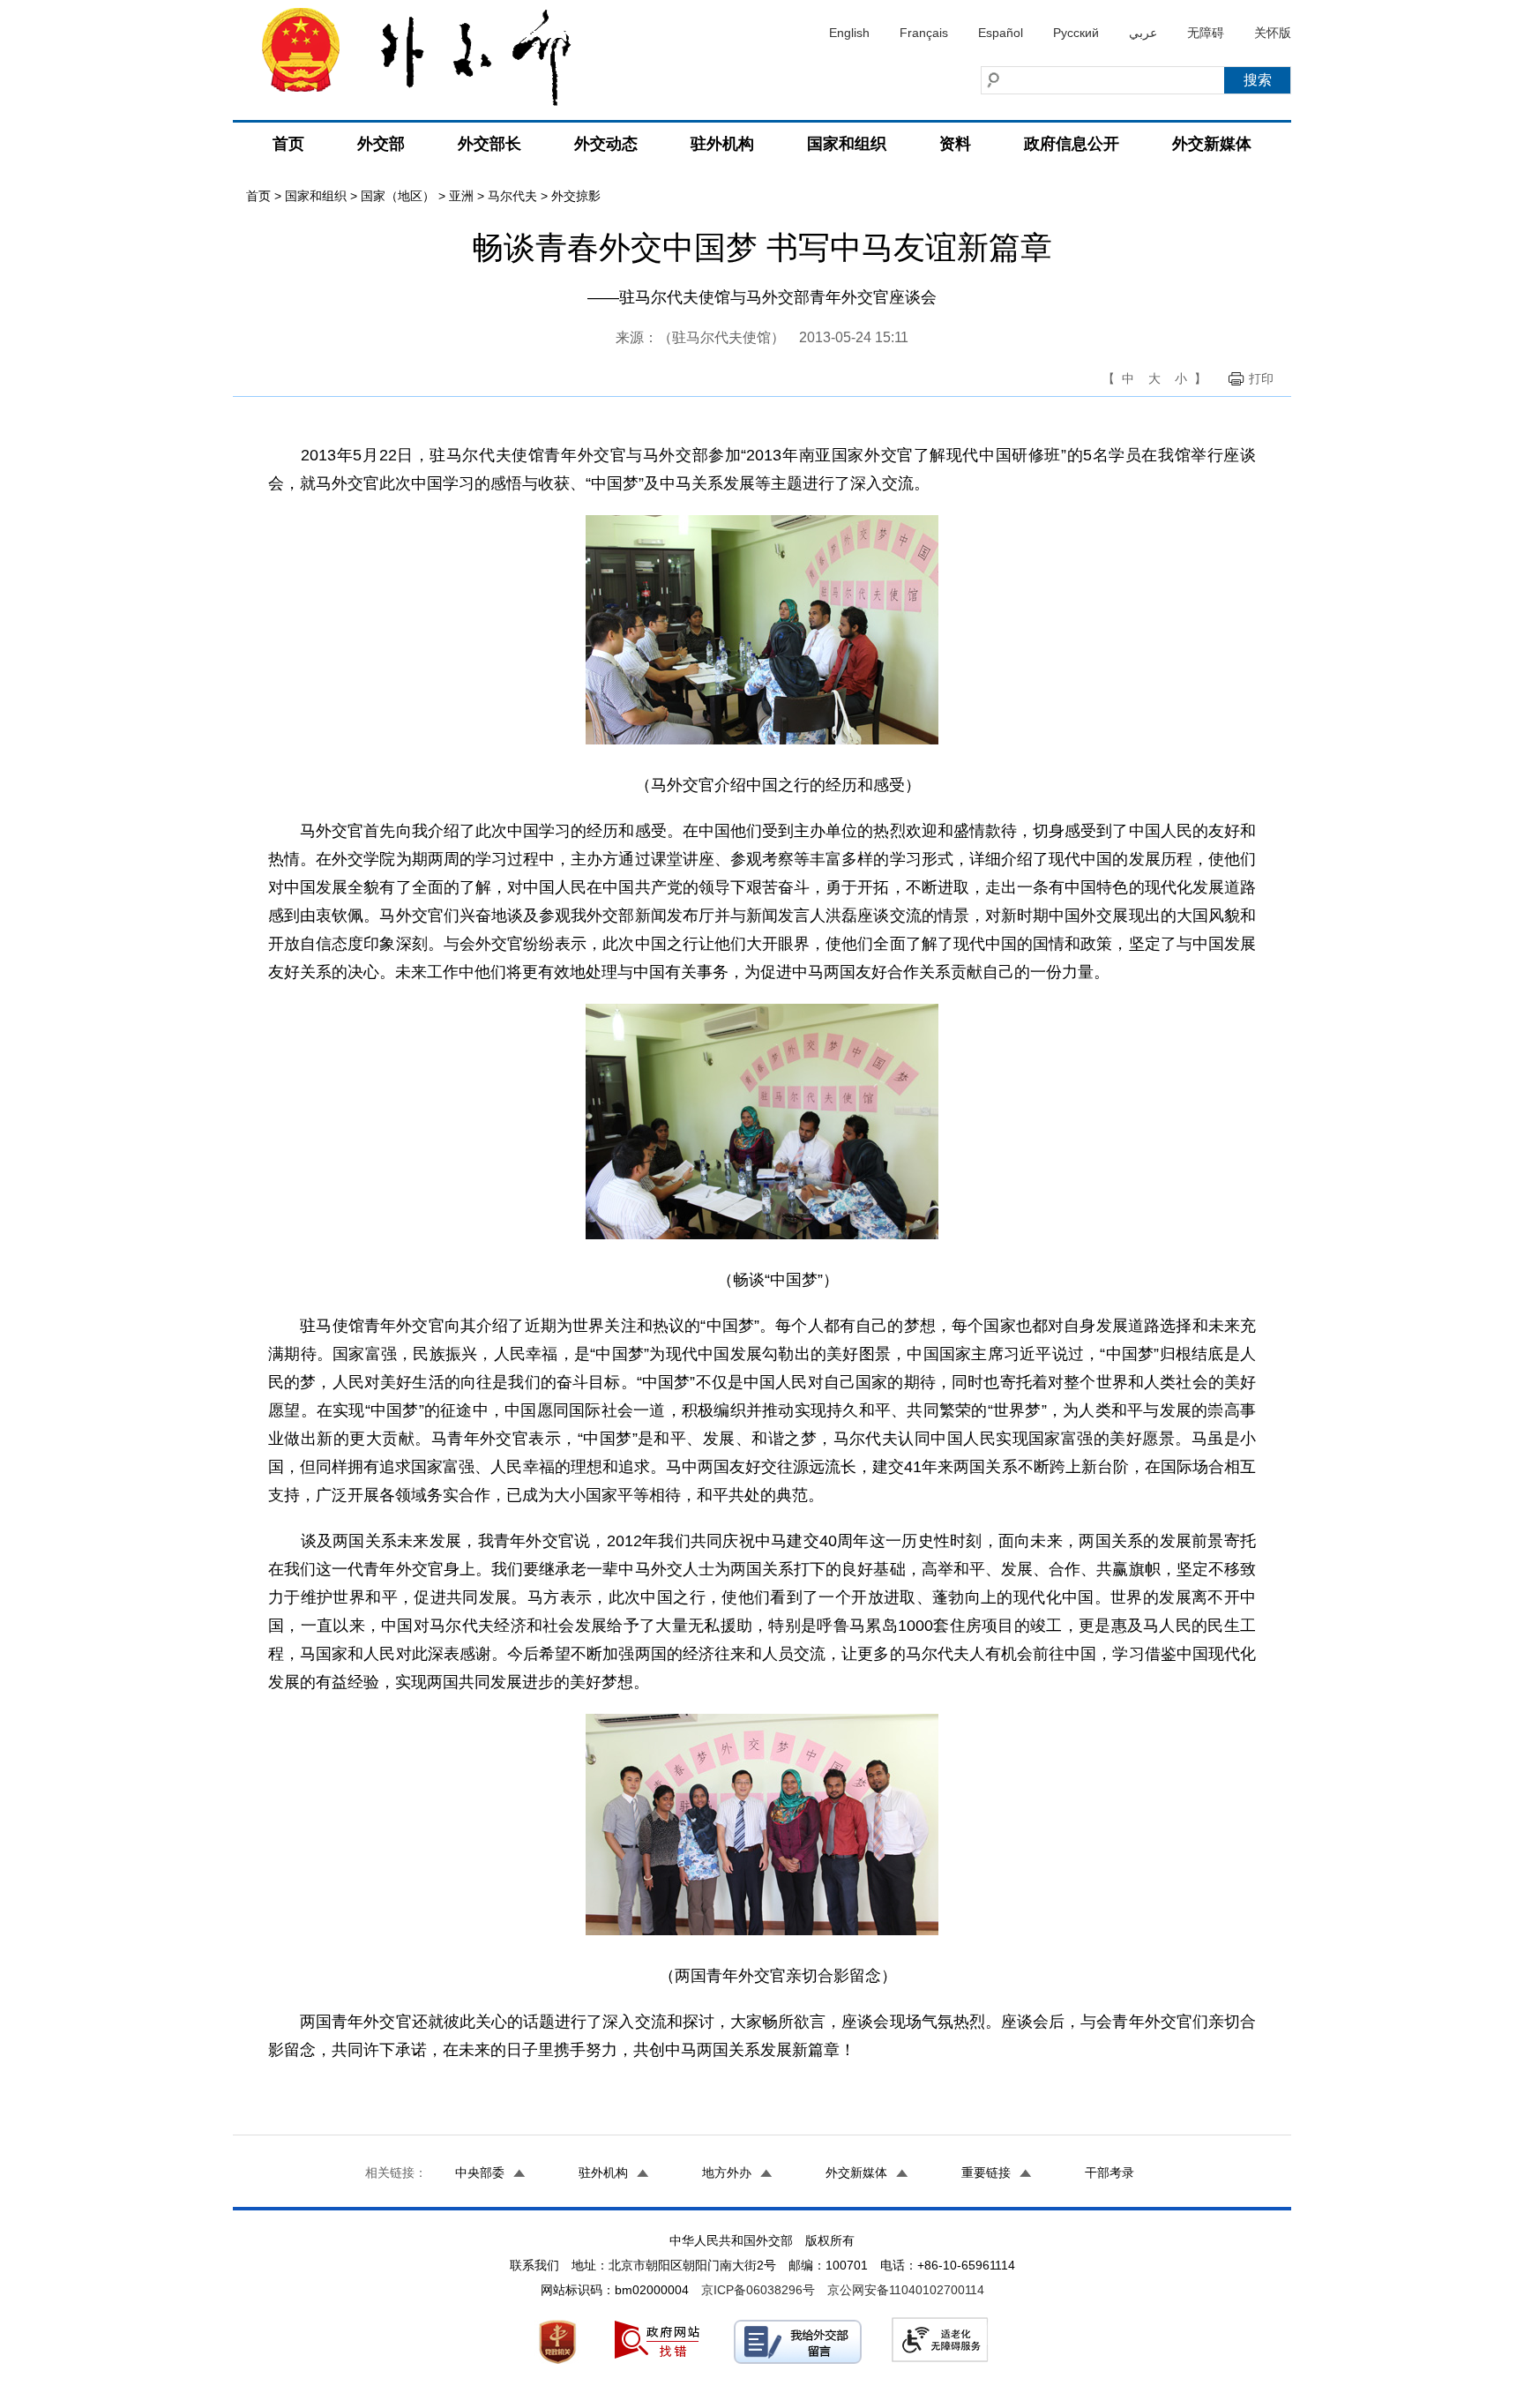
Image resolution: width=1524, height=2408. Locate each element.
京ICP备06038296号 (758, 2290)
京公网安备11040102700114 (906, 2290)
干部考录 (1109, 2172)
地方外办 (727, 2172)
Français (924, 33)
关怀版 (1273, 33)
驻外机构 (722, 144)
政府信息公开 (1072, 144)
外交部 (381, 144)
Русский (1076, 33)
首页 (288, 144)
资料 (955, 144)
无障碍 (1206, 33)
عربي (1143, 33)
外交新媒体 (1212, 144)
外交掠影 (576, 196)
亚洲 (461, 196)
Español (1001, 33)
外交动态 (606, 144)
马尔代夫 (512, 196)
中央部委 (480, 2172)
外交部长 (489, 144)
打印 (1261, 378)
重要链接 (986, 2172)
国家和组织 (847, 144)
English (849, 33)
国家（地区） (398, 196)
